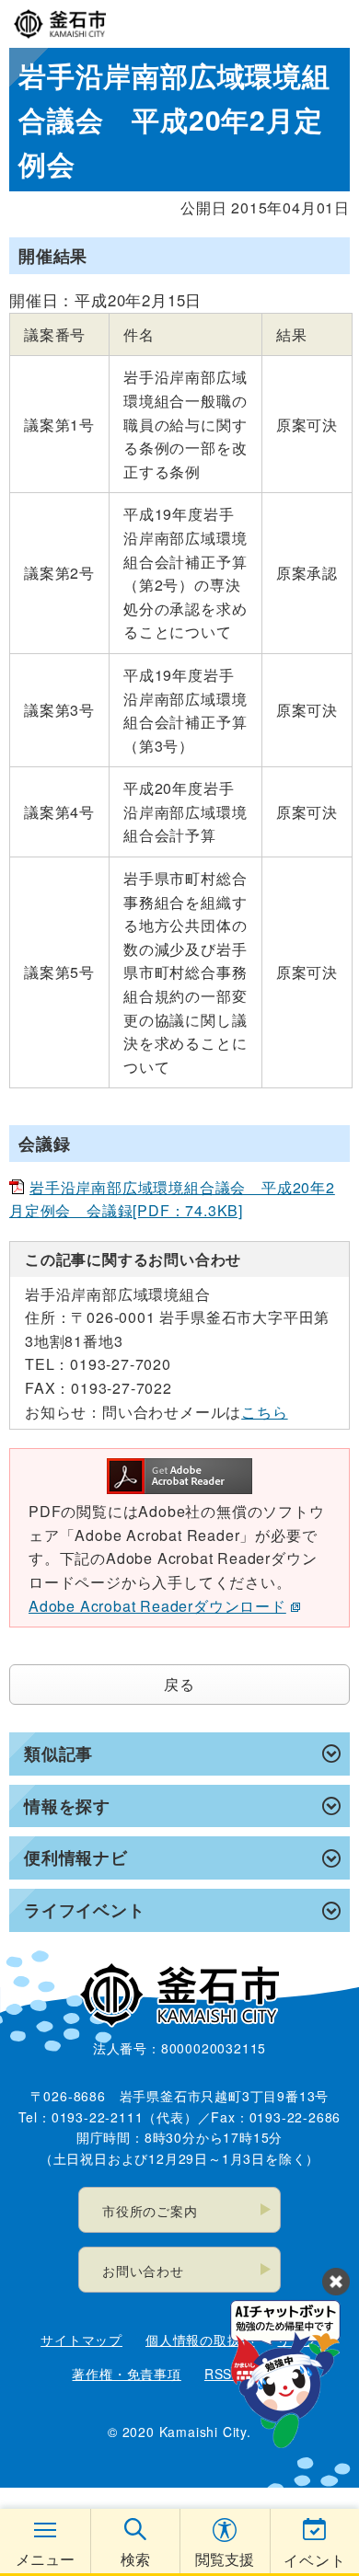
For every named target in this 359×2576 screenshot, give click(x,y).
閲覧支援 (225, 2559)
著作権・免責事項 (126, 2374)
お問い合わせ (143, 2271)
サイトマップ (81, 2340)
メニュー (45, 2559)
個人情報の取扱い (200, 2340)
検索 (135, 2559)
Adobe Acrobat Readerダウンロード (157, 1606)
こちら (264, 1412)
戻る (179, 1684)
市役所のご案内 (150, 2211)
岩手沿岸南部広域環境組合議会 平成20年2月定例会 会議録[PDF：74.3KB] (172, 1199)
